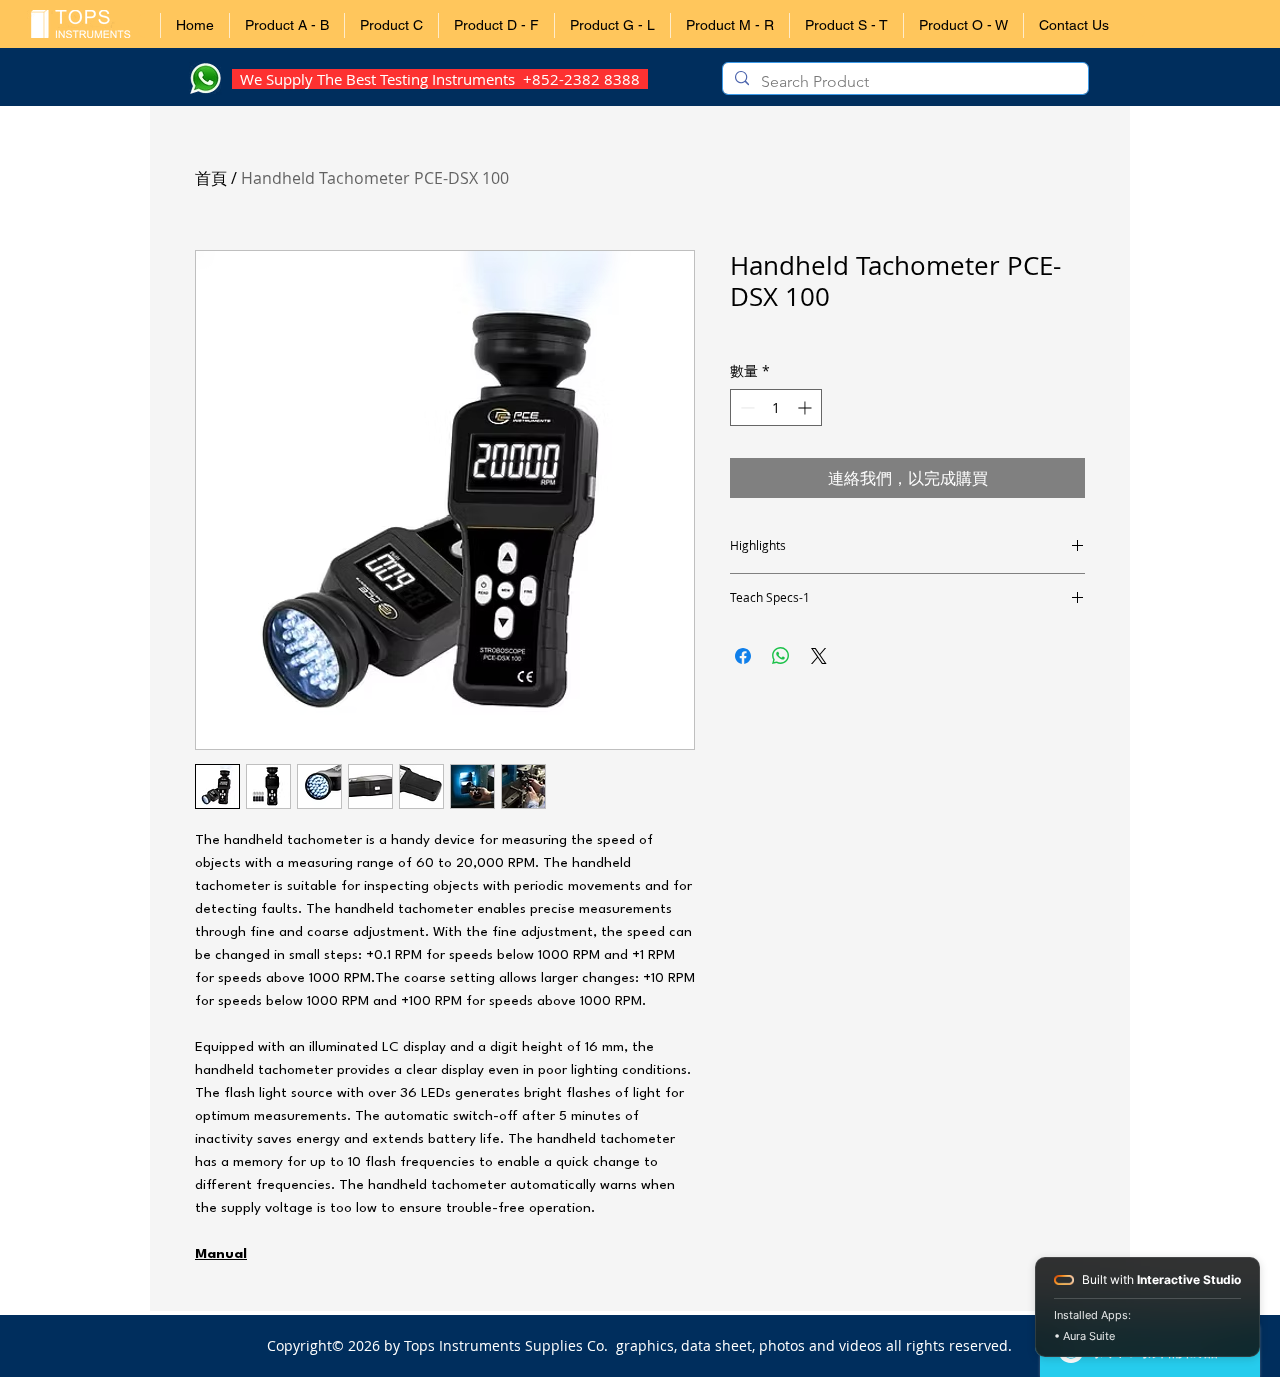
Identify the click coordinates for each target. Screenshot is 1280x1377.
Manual (221, 1254)
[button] (286, 25)
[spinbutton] (776, 407)
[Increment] (806, 407)
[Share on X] (819, 656)
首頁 (211, 178)
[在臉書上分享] (743, 656)
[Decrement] (745, 407)
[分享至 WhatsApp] (781, 656)
